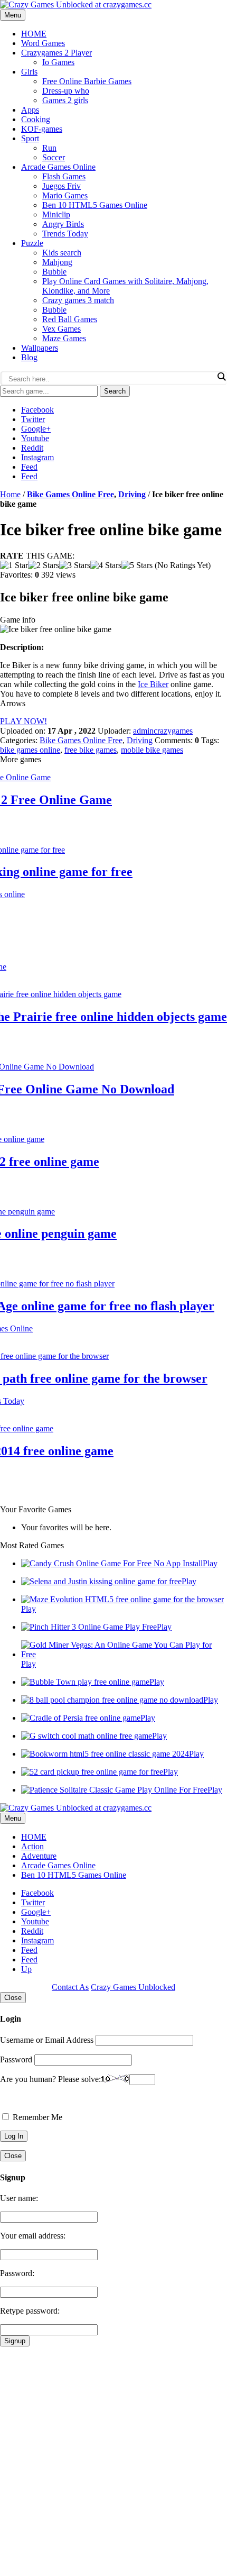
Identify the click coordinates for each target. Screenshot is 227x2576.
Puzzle (32, 243)
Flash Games (64, 176)
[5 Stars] (137, 565)
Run (49, 148)
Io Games (58, 62)
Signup (15, 2341)
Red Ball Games (70, 319)
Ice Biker (153, 684)
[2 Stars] (44, 565)
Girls (29, 72)
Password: (17, 2273)
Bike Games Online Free (70, 494)
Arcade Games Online (58, 167)
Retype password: (30, 2311)
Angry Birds (63, 224)
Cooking (36, 119)
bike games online (30, 750)
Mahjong (57, 262)
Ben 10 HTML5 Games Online (95, 205)
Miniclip (56, 214)
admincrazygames (163, 731)
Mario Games (65, 195)
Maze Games (64, 338)
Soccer (54, 157)
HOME (34, 34)
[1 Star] (14, 565)
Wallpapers (40, 348)
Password (16, 2059)
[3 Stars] (75, 565)
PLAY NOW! (23, 721)
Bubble (54, 272)
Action (32, 1846)
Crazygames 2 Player (56, 53)
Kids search (62, 253)
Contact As (70, 1987)
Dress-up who (66, 91)
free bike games (91, 750)
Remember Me (36, 2117)
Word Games (43, 43)
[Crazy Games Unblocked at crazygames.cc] (76, 4)
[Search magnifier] (221, 377)
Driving (132, 494)
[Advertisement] (113, 2460)
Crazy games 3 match (78, 300)
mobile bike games (152, 750)
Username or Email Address (47, 2040)
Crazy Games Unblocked (133, 1987)
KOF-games (42, 129)
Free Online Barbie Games (87, 81)
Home (10, 494)
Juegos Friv (62, 186)
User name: (19, 2198)
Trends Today (65, 234)
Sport (30, 138)
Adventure (39, 1856)
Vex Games (62, 329)
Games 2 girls (65, 100)
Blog (29, 357)
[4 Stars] (106, 565)
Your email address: (33, 2236)
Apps (30, 110)
